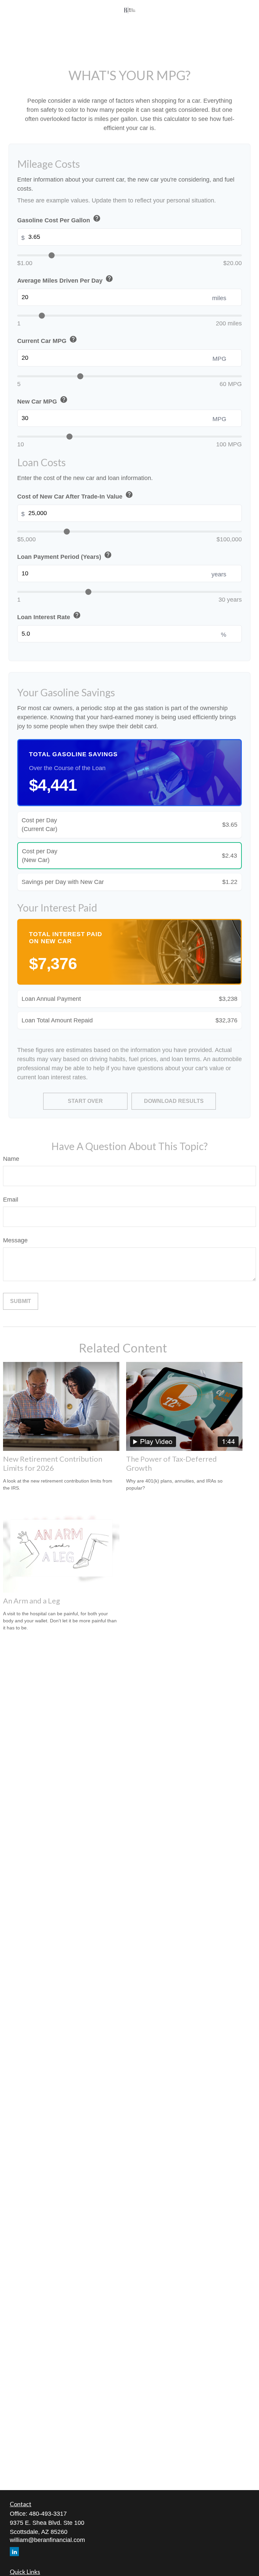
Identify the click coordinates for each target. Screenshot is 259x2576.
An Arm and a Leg (32, 1601)
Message (15, 1240)
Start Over (85, 1101)
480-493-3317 (48, 2514)
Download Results (174, 1101)
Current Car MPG (47, 340)
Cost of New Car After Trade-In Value (75, 495)
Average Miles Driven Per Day (65, 279)
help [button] (97, 218)
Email (11, 1200)
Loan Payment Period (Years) (65, 556)
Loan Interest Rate (49, 616)
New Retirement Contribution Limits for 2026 (53, 1463)
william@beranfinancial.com (47, 2540)
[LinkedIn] (14, 2552)
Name (11, 1159)
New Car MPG (42, 400)
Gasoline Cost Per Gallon (59, 219)
